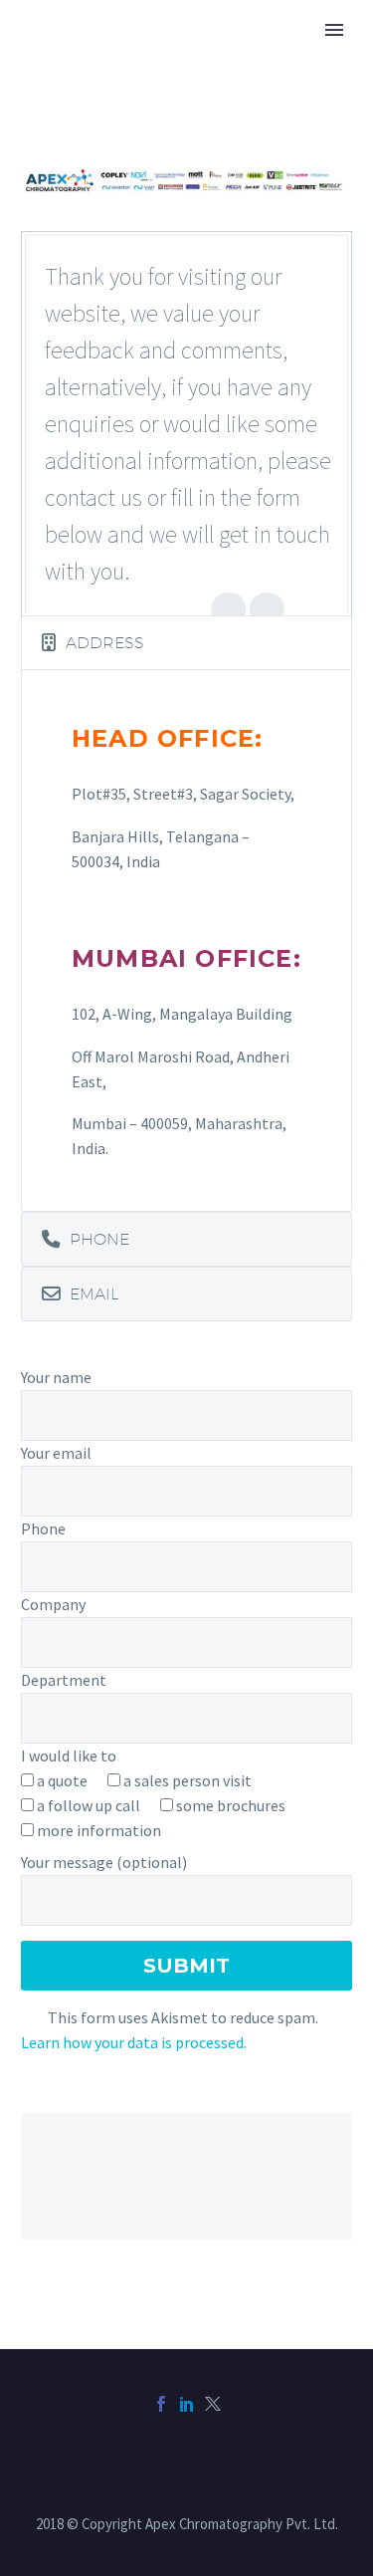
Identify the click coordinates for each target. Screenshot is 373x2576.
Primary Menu (334, 30)
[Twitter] (213, 2404)
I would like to (69, 1756)
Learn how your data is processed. (134, 2042)
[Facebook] (161, 2404)
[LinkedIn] (187, 2404)
